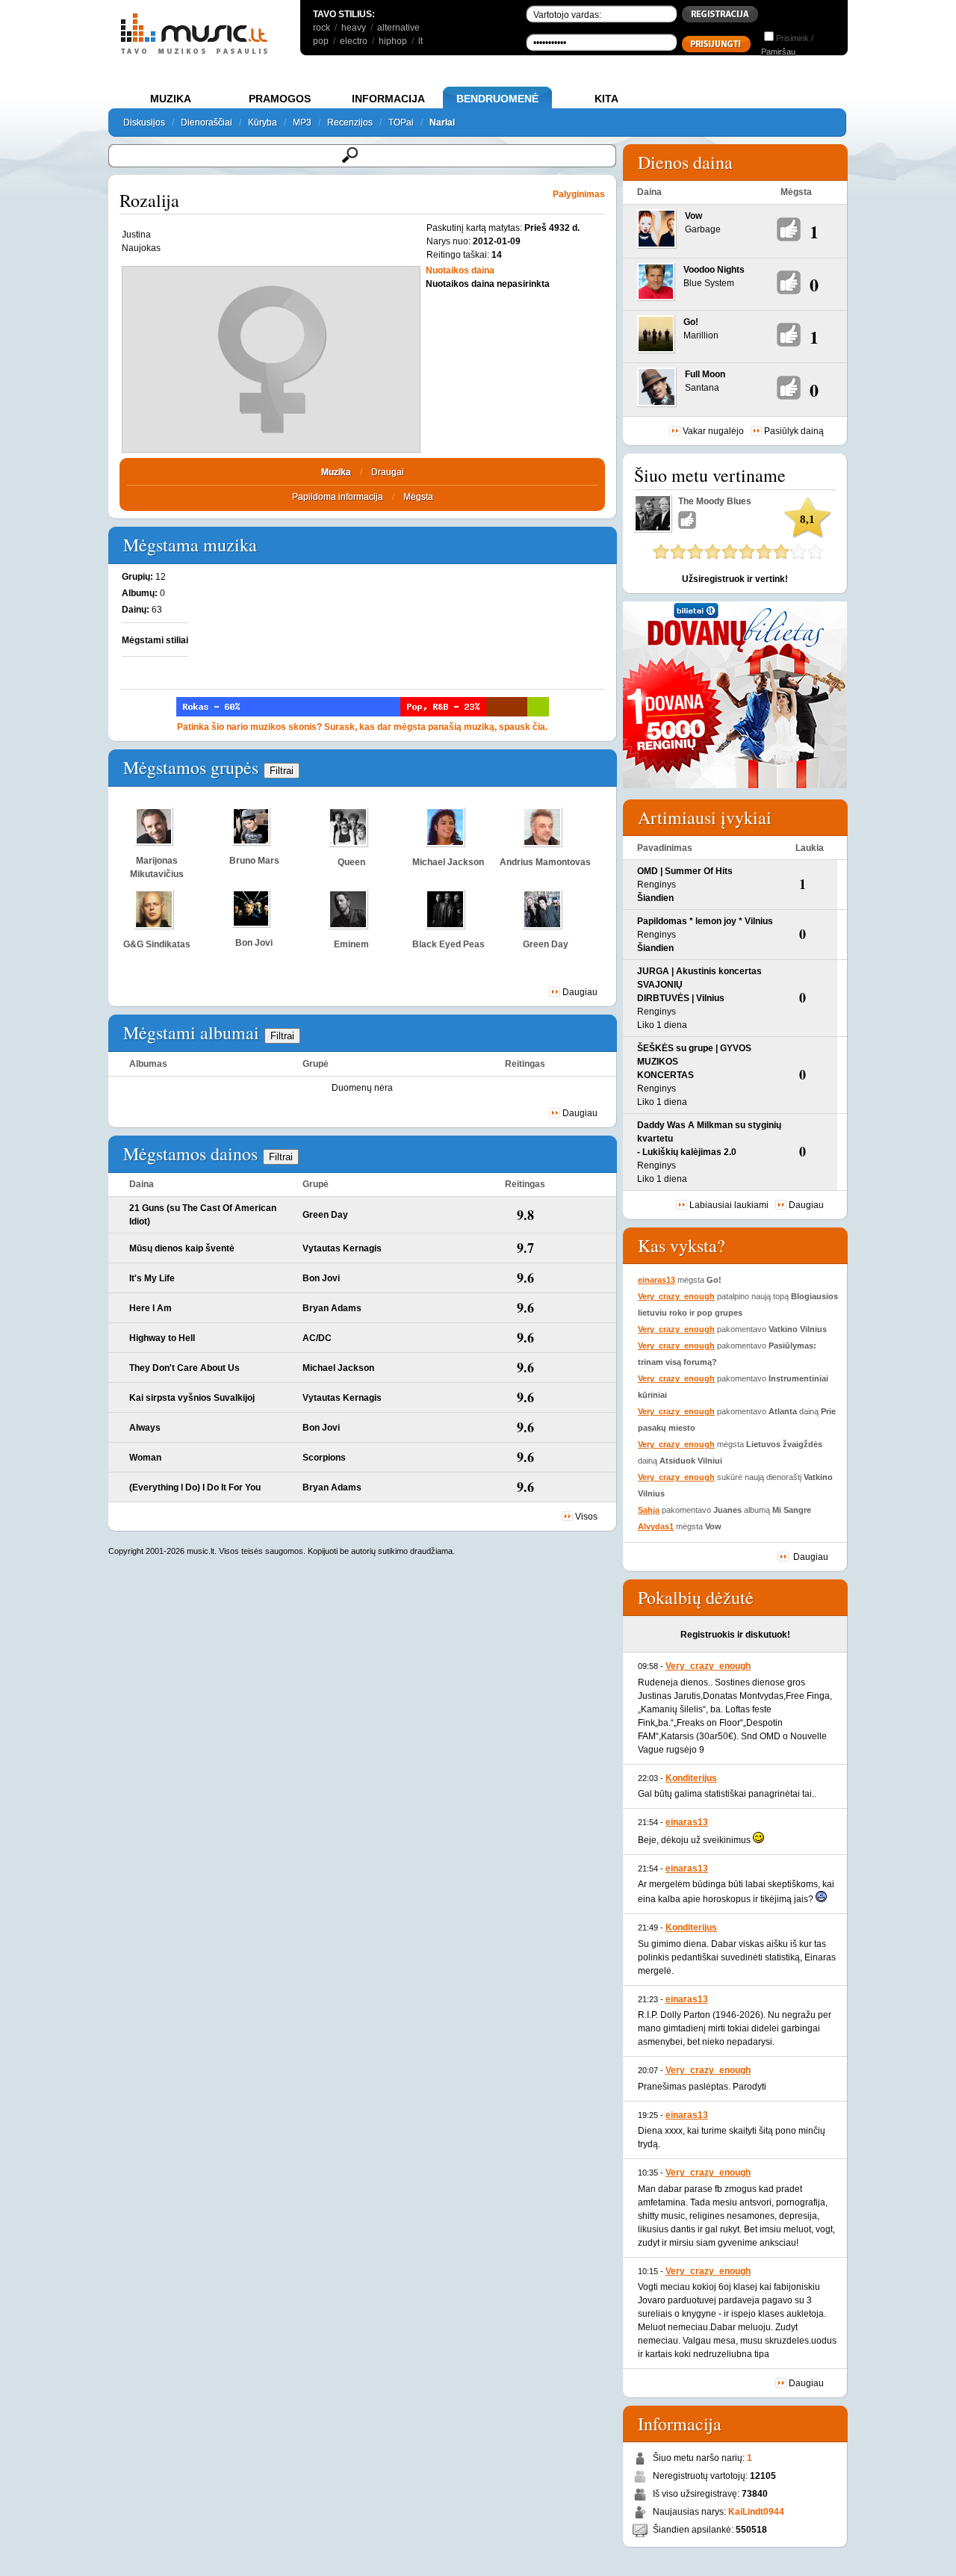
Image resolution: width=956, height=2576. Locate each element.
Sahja (649, 1510)
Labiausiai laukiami (729, 1205)
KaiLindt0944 (756, 2512)
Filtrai (282, 771)
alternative (398, 28)
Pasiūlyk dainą (794, 431)
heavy (354, 28)
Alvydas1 (656, 1526)
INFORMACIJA (388, 99)
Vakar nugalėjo (713, 431)
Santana (702, 388)
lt (420, 41)
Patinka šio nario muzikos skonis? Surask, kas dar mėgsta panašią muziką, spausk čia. (362, 727)
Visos (586, 1517)
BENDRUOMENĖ (497, 99)
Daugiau (580, 992)
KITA (606, 99)
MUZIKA (171, 99)
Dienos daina (685, 162)
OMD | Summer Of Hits (685, 871)
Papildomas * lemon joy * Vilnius (705, 921)
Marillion (701, 335)
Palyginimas (579, 194)
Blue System (709, 283)
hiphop (393, 41)
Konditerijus (691, 1778)
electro (354, 41)
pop (321, 41)
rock (322, 28)
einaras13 (657, 1280)
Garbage (703, 229)
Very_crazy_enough (676, 1296)
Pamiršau (778, 52)
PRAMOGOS (280, 99)
